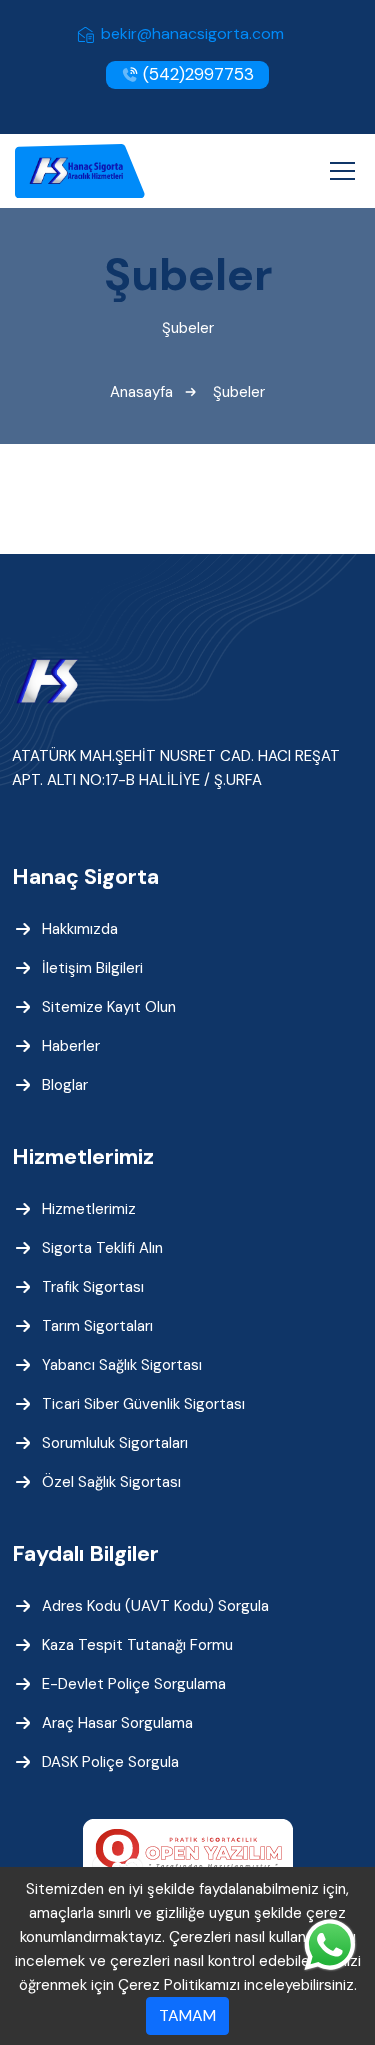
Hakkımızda (80, 929)
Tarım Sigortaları (97, 1326)
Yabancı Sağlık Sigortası (122, 1365)
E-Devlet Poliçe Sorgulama (134, 1684)
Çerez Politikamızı (179, 1985)
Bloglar (65, 1085)
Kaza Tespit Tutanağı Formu (137, 1645)
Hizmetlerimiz (89, 1209)
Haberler (71, 1046)
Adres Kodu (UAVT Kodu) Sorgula (155, 1606)
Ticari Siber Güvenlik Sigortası (143, 1404)
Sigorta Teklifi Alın (102, 1248)
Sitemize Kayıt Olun (109, 1007)
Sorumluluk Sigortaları (115, 1443)
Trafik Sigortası (93, 1287)
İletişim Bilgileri (92, 968)
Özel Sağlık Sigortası (111, 1482)
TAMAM (187, 2015)
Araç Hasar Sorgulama (117, 1723)
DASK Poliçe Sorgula (110, 1762)
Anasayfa (141, 392)
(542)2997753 (196, 74)
